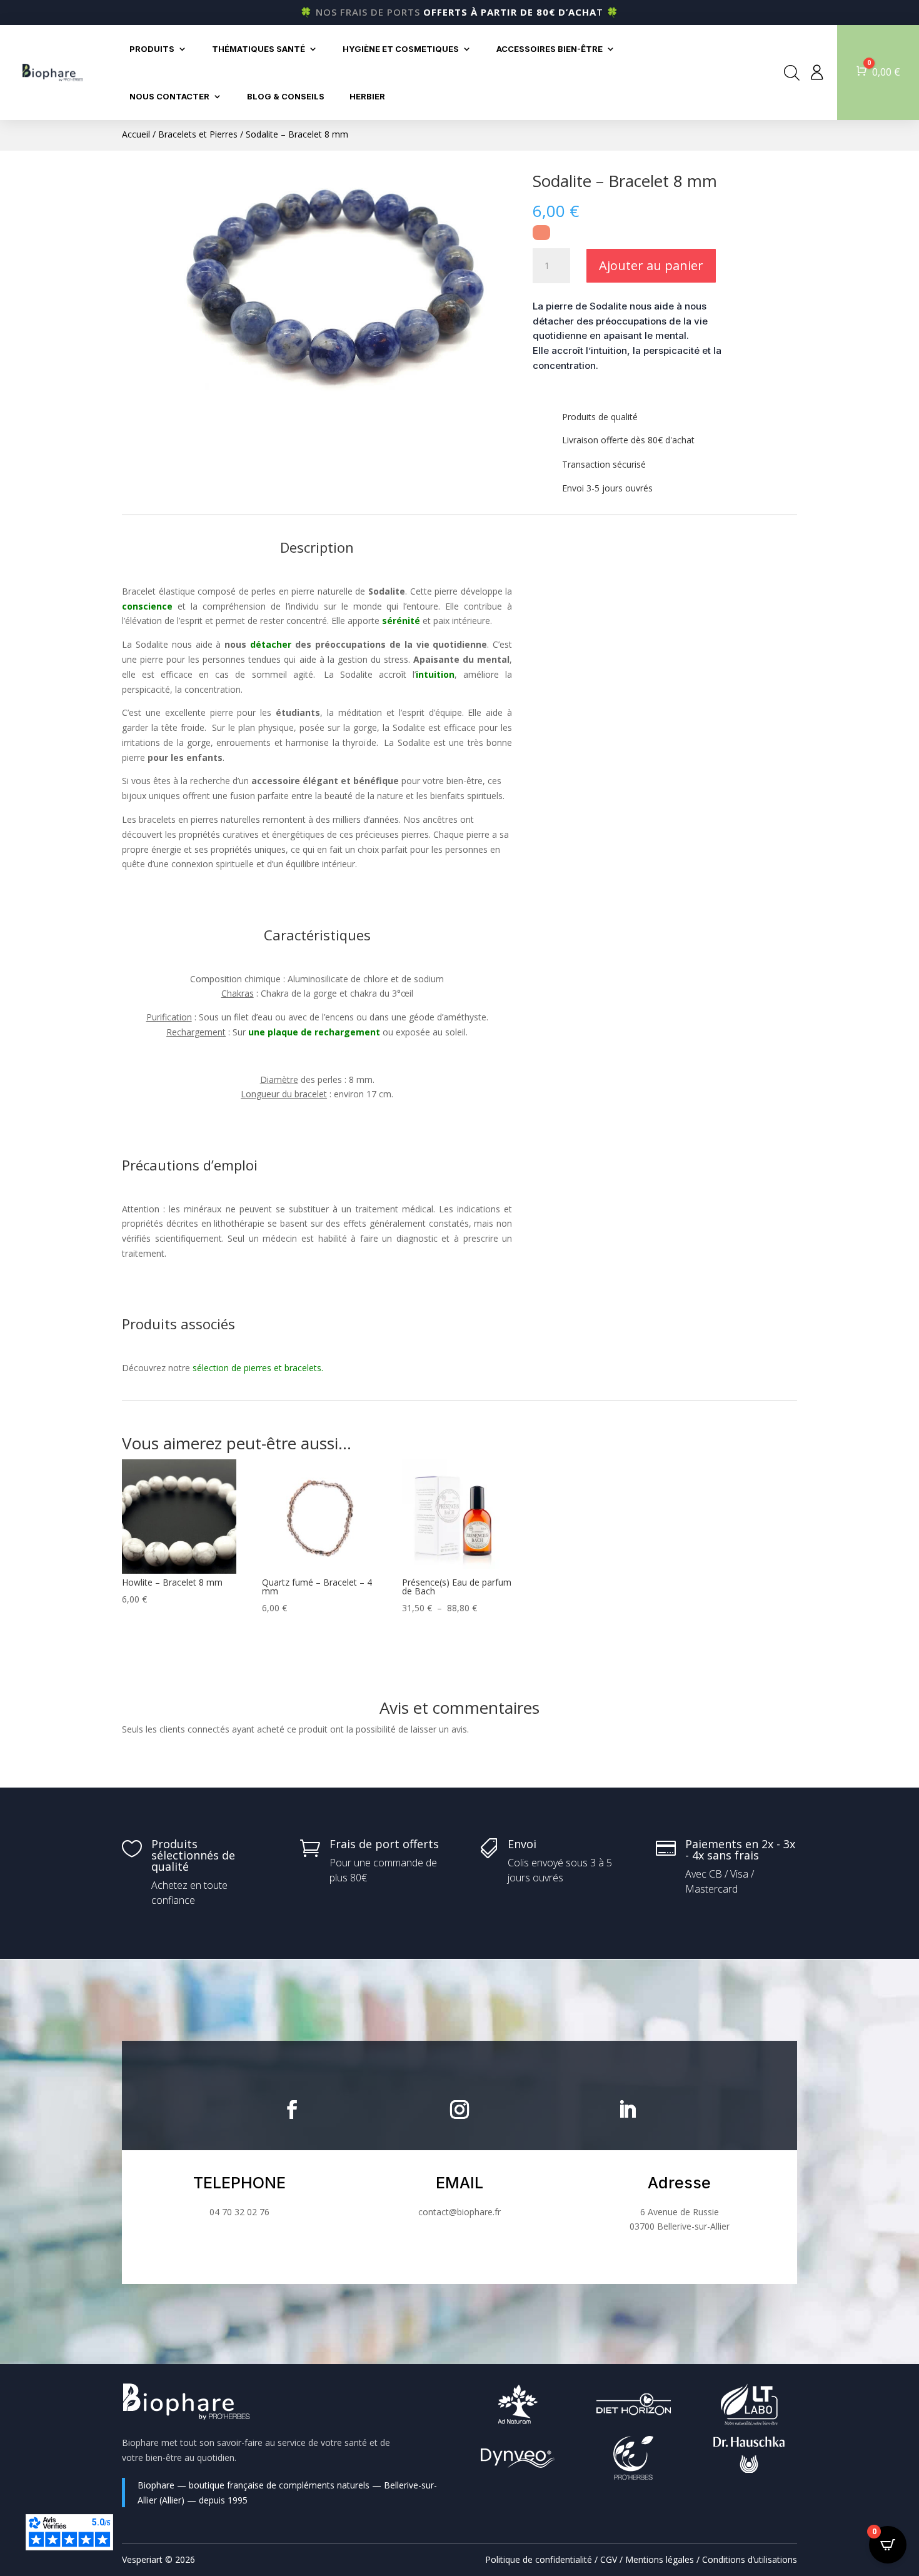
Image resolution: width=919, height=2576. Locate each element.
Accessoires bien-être (550, 49)
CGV (609, 2559)
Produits (152, 49)
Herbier (367, 96)
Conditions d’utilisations (750, 2559)
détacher (271, 644)
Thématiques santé (259, 49)
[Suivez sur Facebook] (292, 2110)
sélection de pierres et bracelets (256, 1368)
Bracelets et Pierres (198, 134)
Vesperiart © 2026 (158, 2559)
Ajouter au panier (651, 265)
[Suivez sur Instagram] (459, 2110)
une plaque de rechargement (314, 1032)
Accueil (136, 134)
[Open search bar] (792, 73)
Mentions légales (660, 2559)
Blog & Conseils (286, 96)
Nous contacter (169, 96)
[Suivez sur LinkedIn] (627, 2110)
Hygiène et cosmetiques (401, 49)
